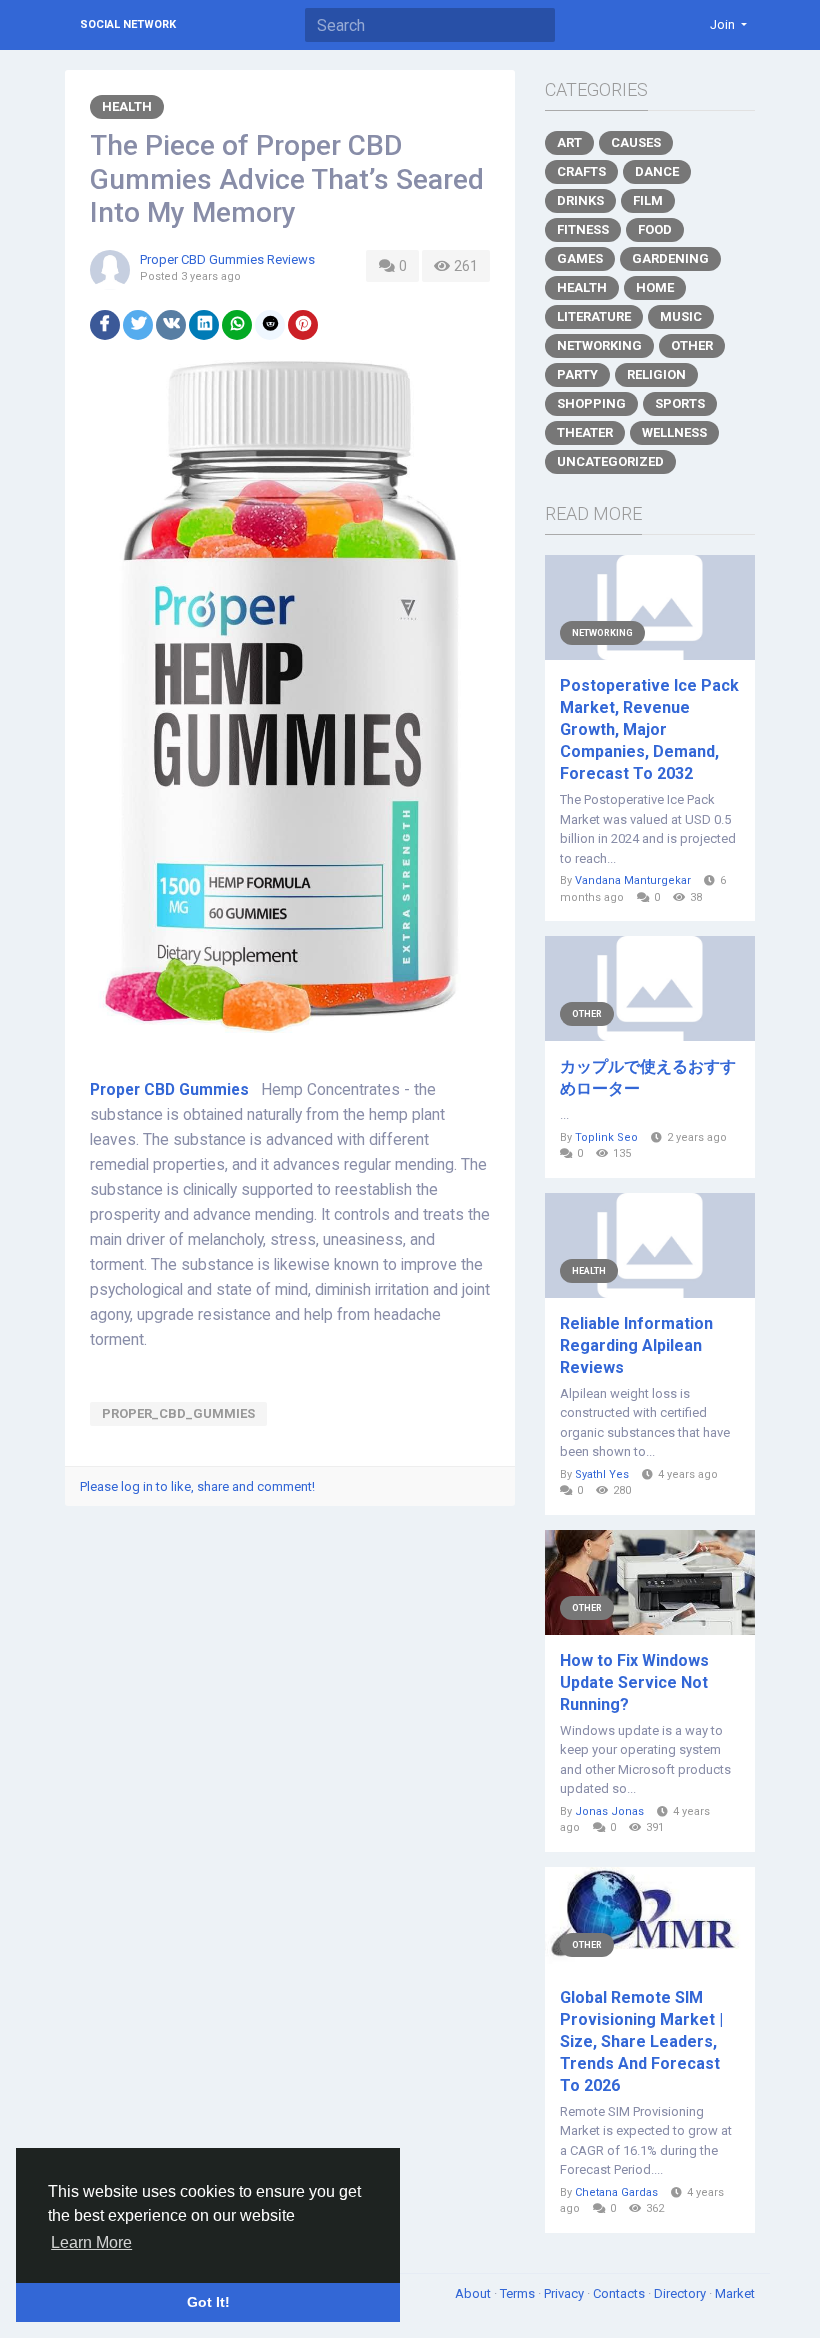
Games (580, 258)
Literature (594, 316)
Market (735, 2293)
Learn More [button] (91, 2242)
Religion (656, 374)
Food (655, 229)
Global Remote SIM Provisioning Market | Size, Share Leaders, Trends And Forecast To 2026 (641, 2041)
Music (681, 316)
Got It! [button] (208, 2302)
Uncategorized (610, 461)
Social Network (128, 24)
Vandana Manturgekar (633, 880)
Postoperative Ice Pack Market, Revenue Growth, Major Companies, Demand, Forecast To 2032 (649, 729)
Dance (657, 171)
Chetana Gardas (616, 2192)
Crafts (581, 171)
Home (655, 287)
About (474, 2293)
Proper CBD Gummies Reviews (227, 259)
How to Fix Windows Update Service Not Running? (634, 1682)
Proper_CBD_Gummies (178, 1413)
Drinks (580, 200)
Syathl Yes (602, 1474)
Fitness (583, 229)
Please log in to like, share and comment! (197, 1486)
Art (569, 142)
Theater (585, 432)
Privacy (565, 2293)
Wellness (674, 432)
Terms (519, 2293)
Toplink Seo (606, 1137)
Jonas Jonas (609, 1811)
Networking (599, 345)
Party (577, 374)
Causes (636, 142)
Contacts (620, 2293)
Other (692, 345)
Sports (680, 403)
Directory (681, 2293)
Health (127, 106)
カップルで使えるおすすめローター (648, 1077)
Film (648, 200)
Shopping (591, 403)
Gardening (670, 258)
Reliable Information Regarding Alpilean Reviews (636, 1345)
